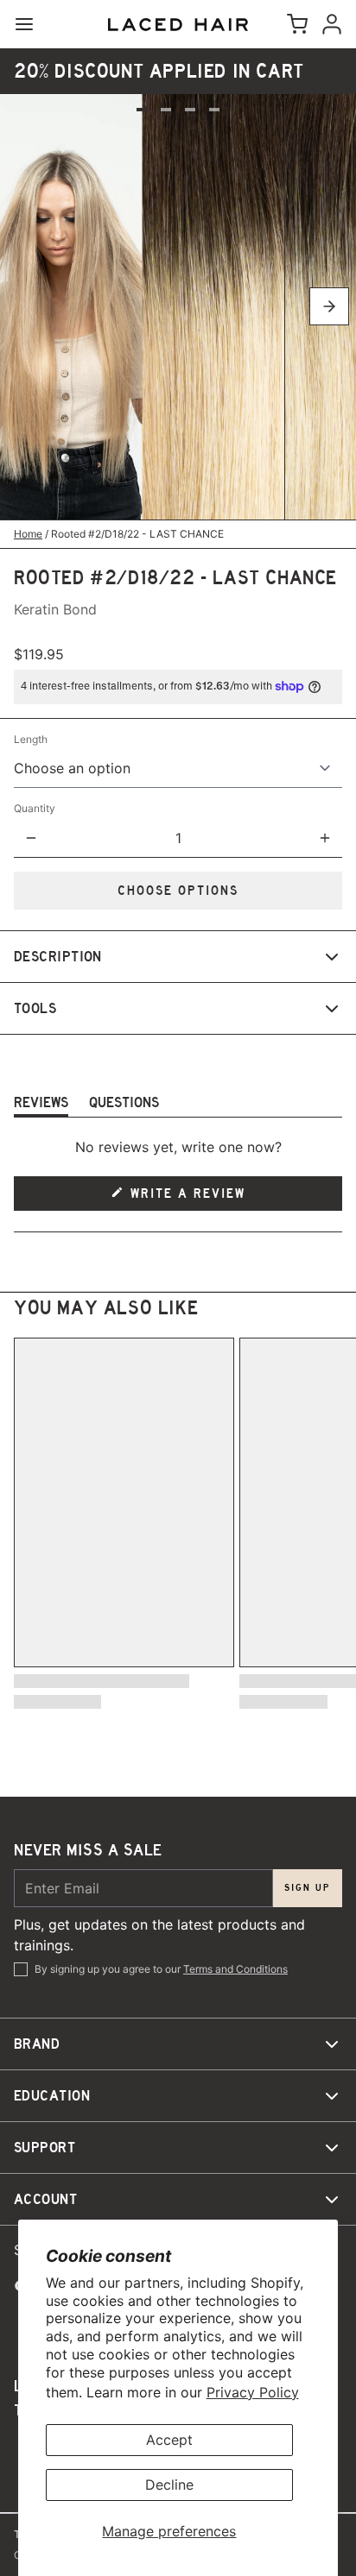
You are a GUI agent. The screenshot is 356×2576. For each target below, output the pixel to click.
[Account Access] (328, 24)
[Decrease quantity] (31, 838)
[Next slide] (329, 306)
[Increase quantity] (325, 838)
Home (28, 534)
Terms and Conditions (235, 1969)
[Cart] (294, 24)
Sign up (308, 1888)
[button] (178, 891)
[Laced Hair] (178, 25)
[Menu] (31, 24)
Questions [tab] (124, 1105)
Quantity (35, 808)
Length (31, 739)
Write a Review (189, 1198)
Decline (169, 2485)
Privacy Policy (253, 2392)
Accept (169, 2440)
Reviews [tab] (41, 1105)
